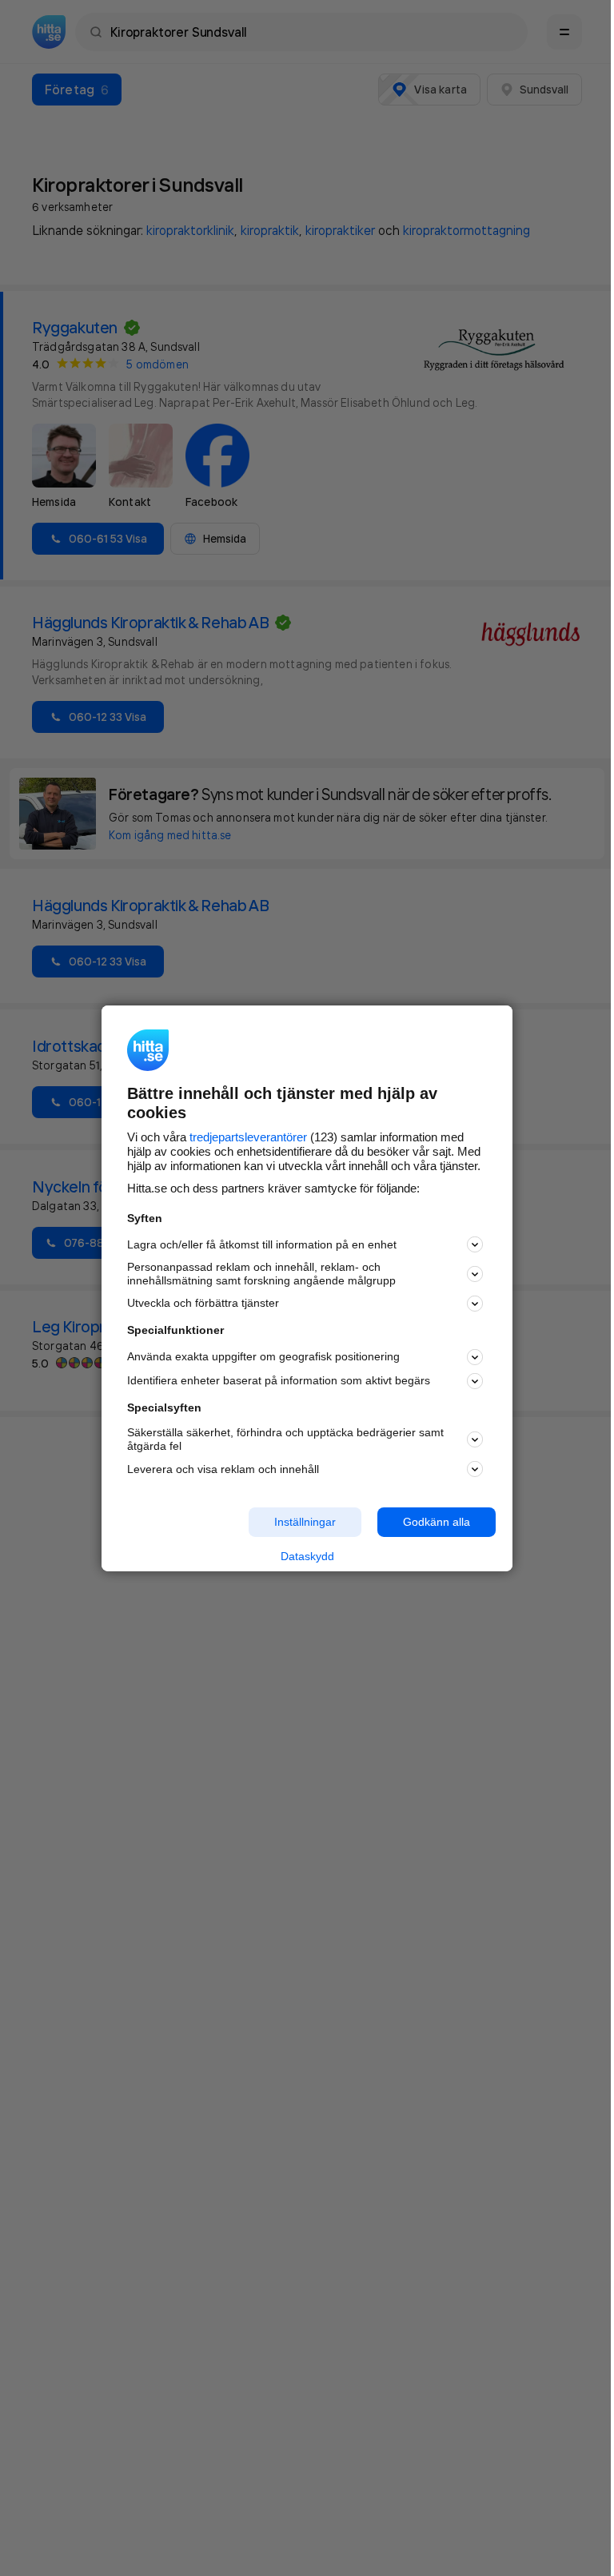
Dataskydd (307, 1556)
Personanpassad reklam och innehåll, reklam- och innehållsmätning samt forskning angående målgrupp (261, 1274)
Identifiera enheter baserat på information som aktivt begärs (279, 1380)
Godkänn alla (437, 1522)
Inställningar (305, 1522)
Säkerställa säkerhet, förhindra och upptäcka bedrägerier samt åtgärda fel (285, 1439)
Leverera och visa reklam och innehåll (223, 1469)
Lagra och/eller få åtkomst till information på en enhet (262, 1244)
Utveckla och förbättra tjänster (203, 1303)
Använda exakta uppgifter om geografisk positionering (263, 1356)
